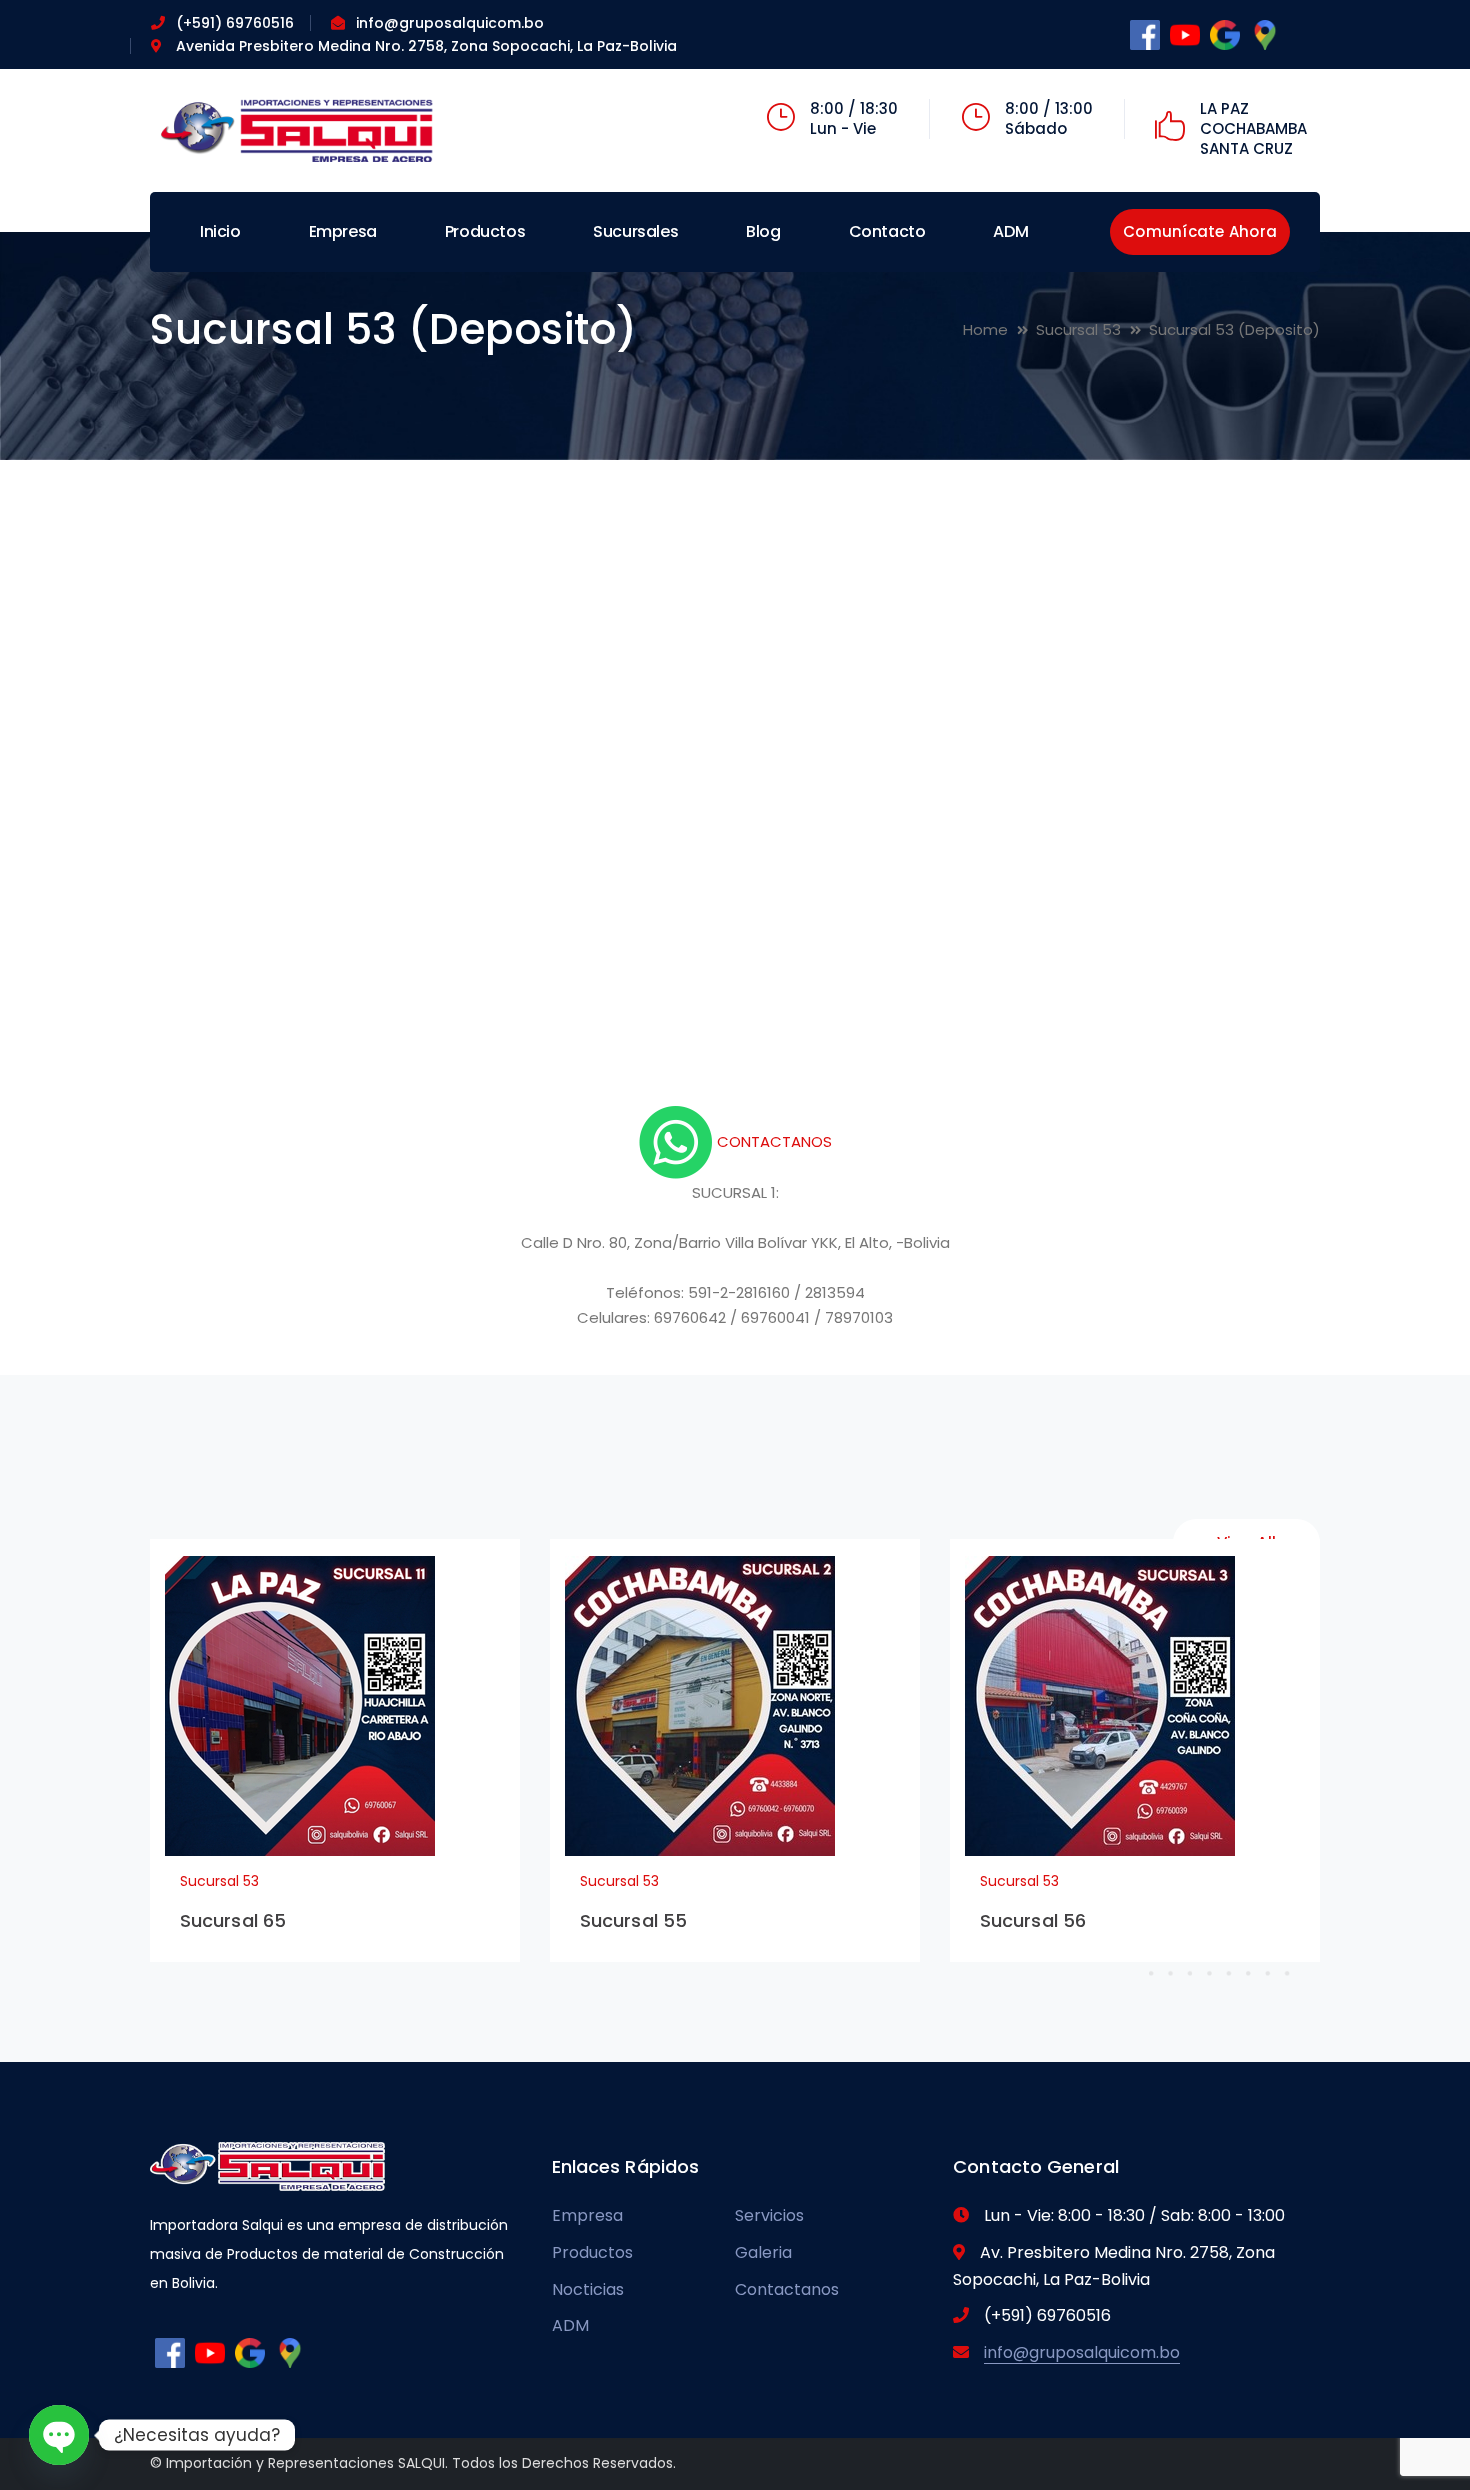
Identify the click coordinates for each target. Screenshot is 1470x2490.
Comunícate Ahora (1200, 231)
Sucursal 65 (233, 1920)
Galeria (763, 2252)
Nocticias (588, 2289)
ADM (570, 2325)
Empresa (587, 2215)
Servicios (769, 2215)
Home (985, 329)
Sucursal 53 (1078, 329)
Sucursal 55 (633, 1920)
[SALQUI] (300, 129)
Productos (592, 2252)
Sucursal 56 (1033, 1920)
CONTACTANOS (772, 1141)
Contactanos (787, 2289)
